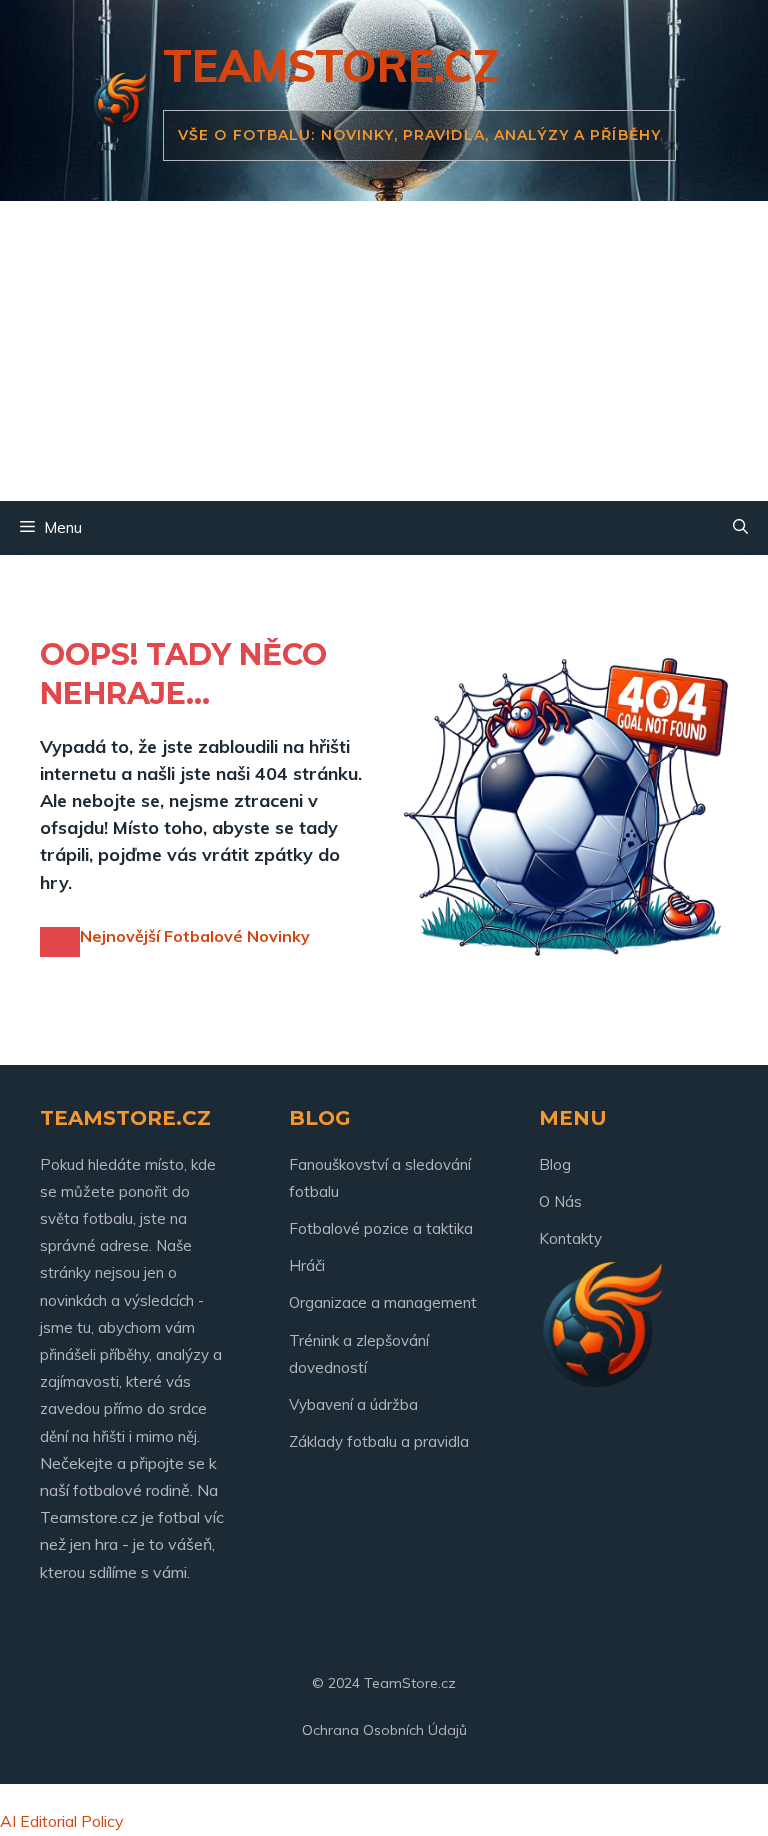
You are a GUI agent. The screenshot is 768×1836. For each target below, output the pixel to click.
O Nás (560, 1201)
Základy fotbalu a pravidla (379, 1441)
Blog (555, 1164)
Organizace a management (383, 1302)
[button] (740, 528)
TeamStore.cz (331, 65)
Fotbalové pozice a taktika (381, 1228)
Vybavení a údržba (353, 1404)
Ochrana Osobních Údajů (384, 1730)
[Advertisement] (384, 351)
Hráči (307, 1265)
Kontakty (570, 1238)
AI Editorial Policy (62, 1821)
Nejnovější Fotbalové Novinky (195, 936)
